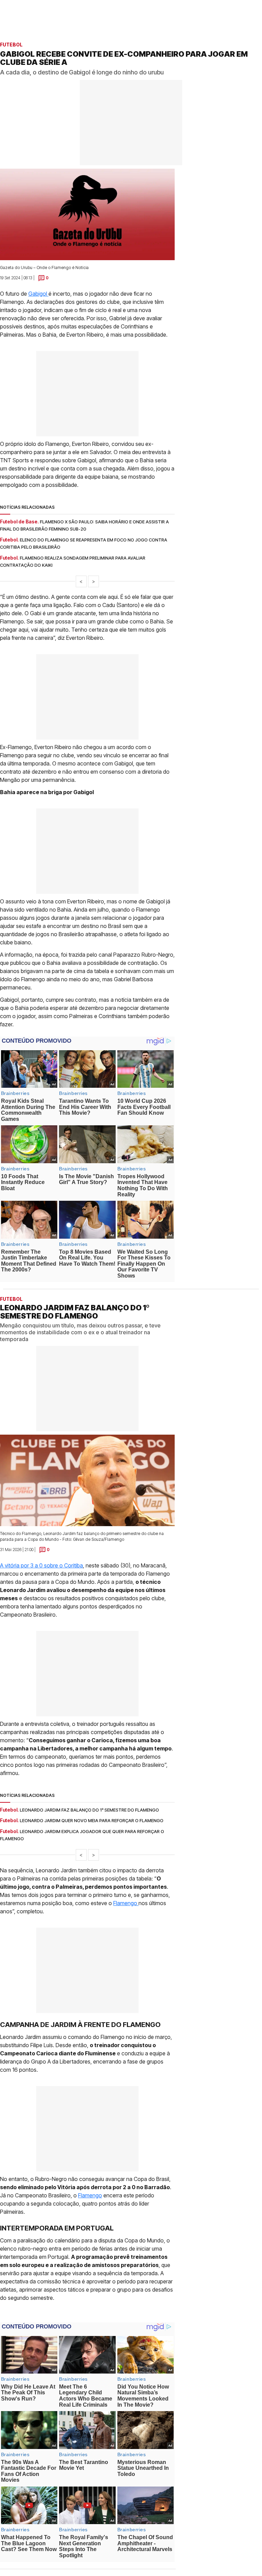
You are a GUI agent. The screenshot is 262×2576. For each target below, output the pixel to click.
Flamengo (126, 1903)
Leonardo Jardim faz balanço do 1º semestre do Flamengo (89, 1810)
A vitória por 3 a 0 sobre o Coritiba (41, 1565)
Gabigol (38, 294)
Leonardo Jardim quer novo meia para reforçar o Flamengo (92, 1820)
